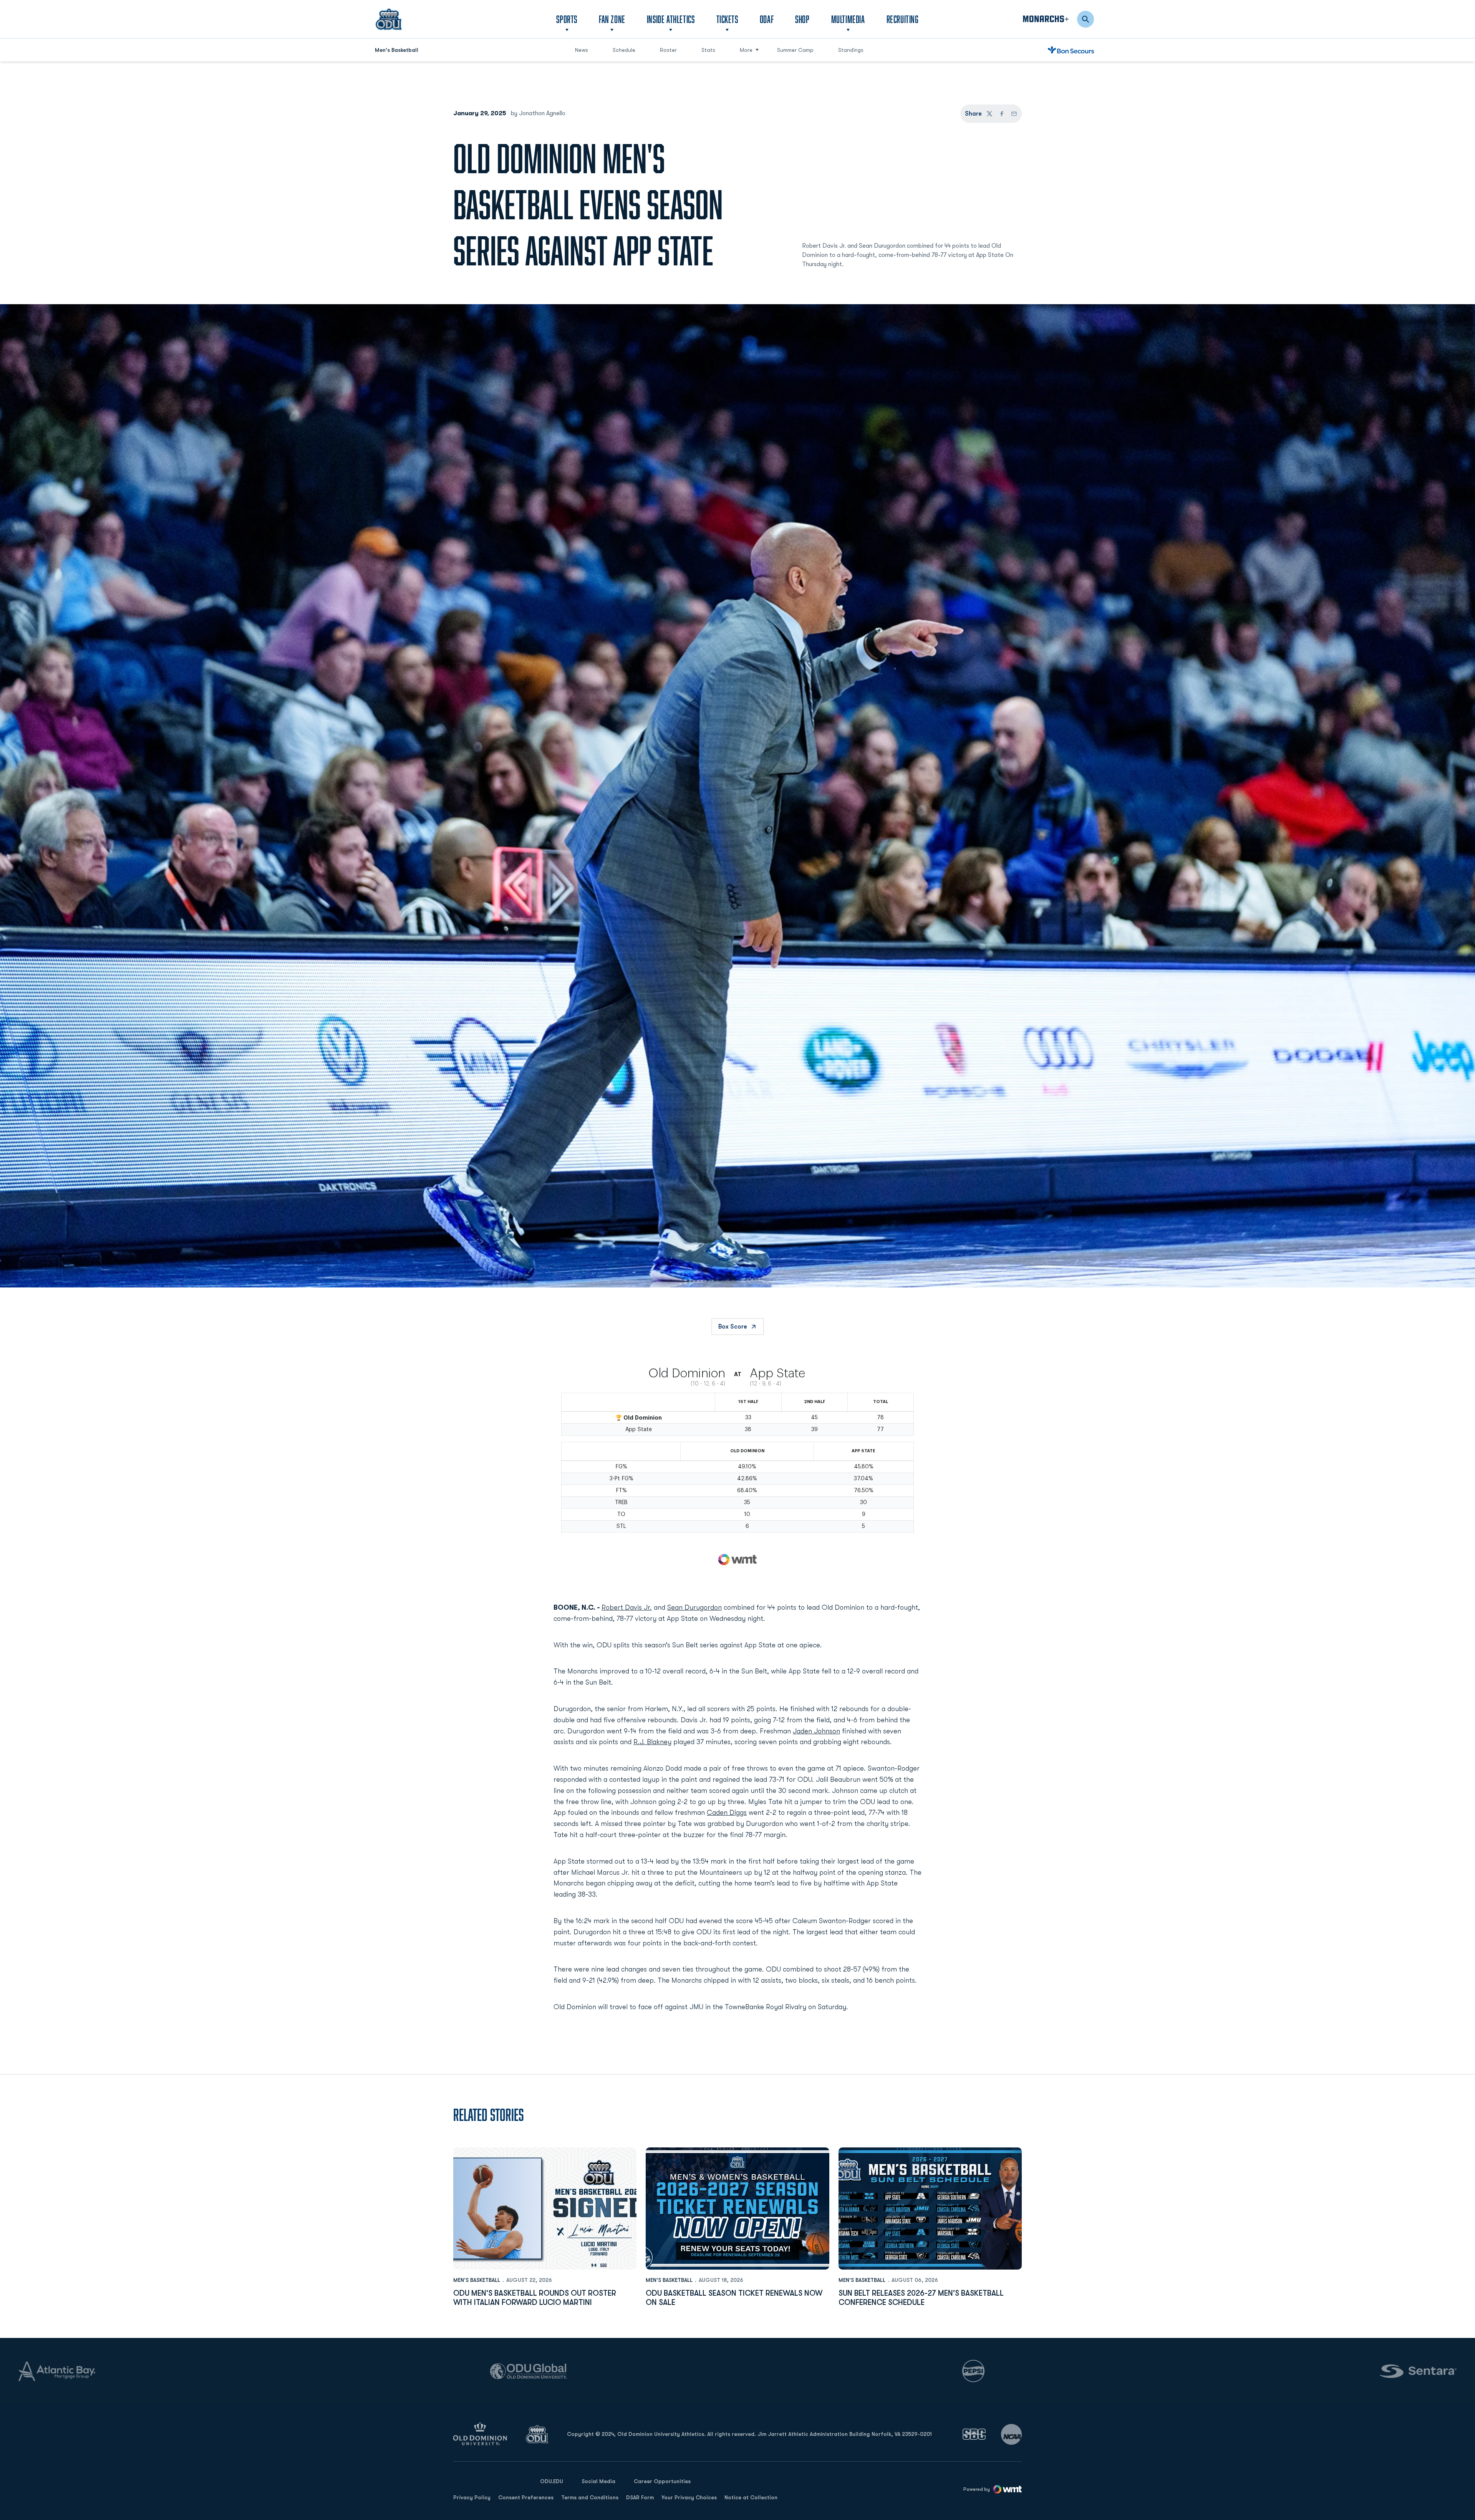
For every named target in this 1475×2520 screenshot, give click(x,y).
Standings (851, 50)
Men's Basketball (477, 2280)
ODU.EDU (552, 2481)
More (746, 50)
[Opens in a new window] (974, 2434)
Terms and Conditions (590, 2497)
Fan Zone (612, 19)
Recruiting (903, 19)
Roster (668, 50)
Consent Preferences (526, 2497)
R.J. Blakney (652, 1742)
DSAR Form (640, 2497)
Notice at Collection (751, 2497)
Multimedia (848, 19)
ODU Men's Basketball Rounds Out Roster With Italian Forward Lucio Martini (535, 2298)
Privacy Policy (472, 2497)
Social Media (598, 2481)
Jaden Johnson (816, 1731)
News (582, 50)
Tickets (727, 19)
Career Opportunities (662, 2481)
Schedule (624, 50)
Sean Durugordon (694, 1607)
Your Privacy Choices (689, 2497)
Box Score (733, 1327)
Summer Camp (798, 50)
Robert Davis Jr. (627, 1607)
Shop (802, 19)
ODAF (767, 19)
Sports (567, 19)
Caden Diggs (727, 1813)
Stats (708, 50)
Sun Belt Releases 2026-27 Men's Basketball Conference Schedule (921, 2298)
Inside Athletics (671, 19)
